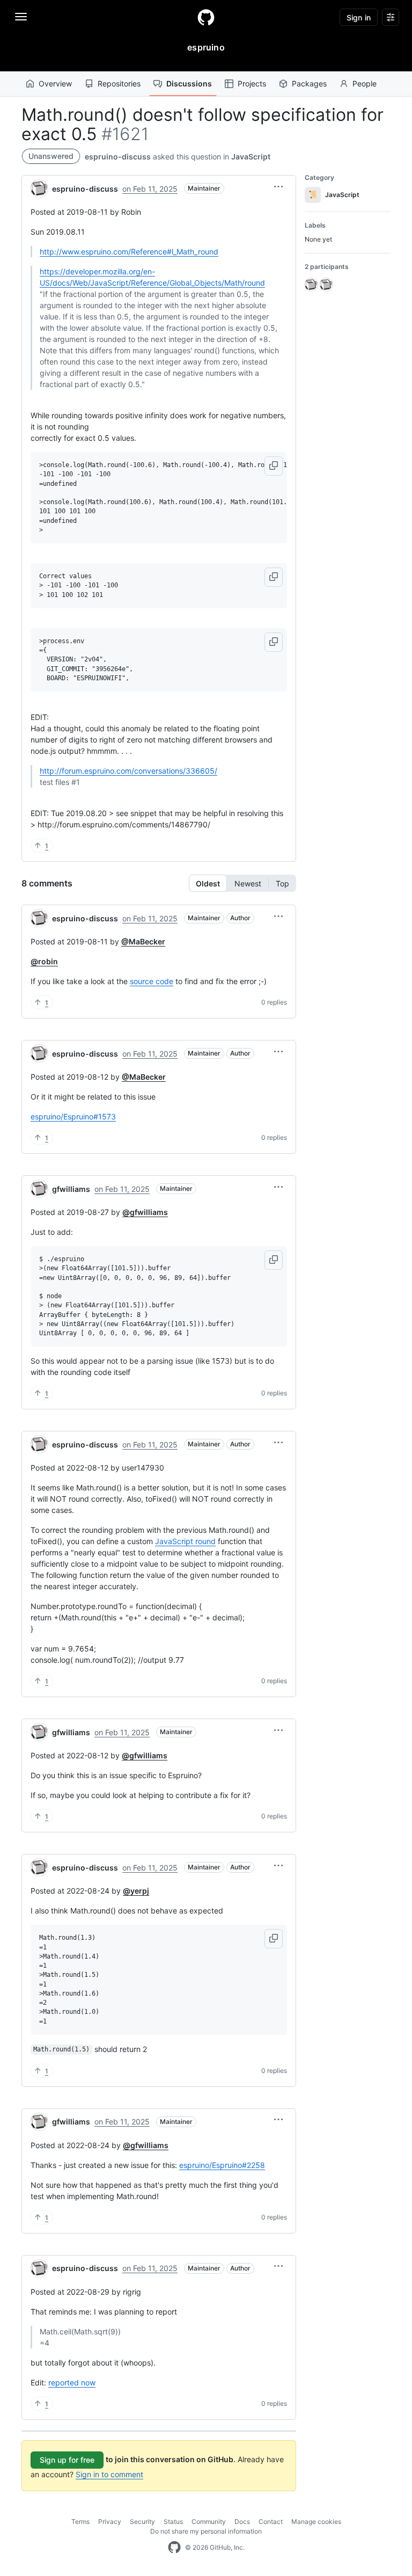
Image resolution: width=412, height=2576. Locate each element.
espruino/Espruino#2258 (222, 2165)
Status (173, 2522)
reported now (72, 2382)
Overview (55, 83)
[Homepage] (206, 17)
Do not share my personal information (206, 2531)
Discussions (189, 83)
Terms (80, 2522)
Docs (242, 2522)
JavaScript (251, 157)
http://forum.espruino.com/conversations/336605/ (128, 771)
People (365, 83)
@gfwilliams (145, 1212)
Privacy (110, 2522)
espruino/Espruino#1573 (73, 1116)
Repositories (119, 83)
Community (209, 2522)
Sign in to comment (109, 2474)
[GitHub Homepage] (174, 2548)
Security (142, 2522)
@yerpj (136, 1891)
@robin (44, 961)
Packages (309, 83)
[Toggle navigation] (21, 17)
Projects (252, 83)
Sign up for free (67, 2460)
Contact (271, 2522)
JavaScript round (185, 1541)
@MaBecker (143, 941)
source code (152, 981)
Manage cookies (316, 2522)
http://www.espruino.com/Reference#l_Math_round (129, 252)
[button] (278, 187)
